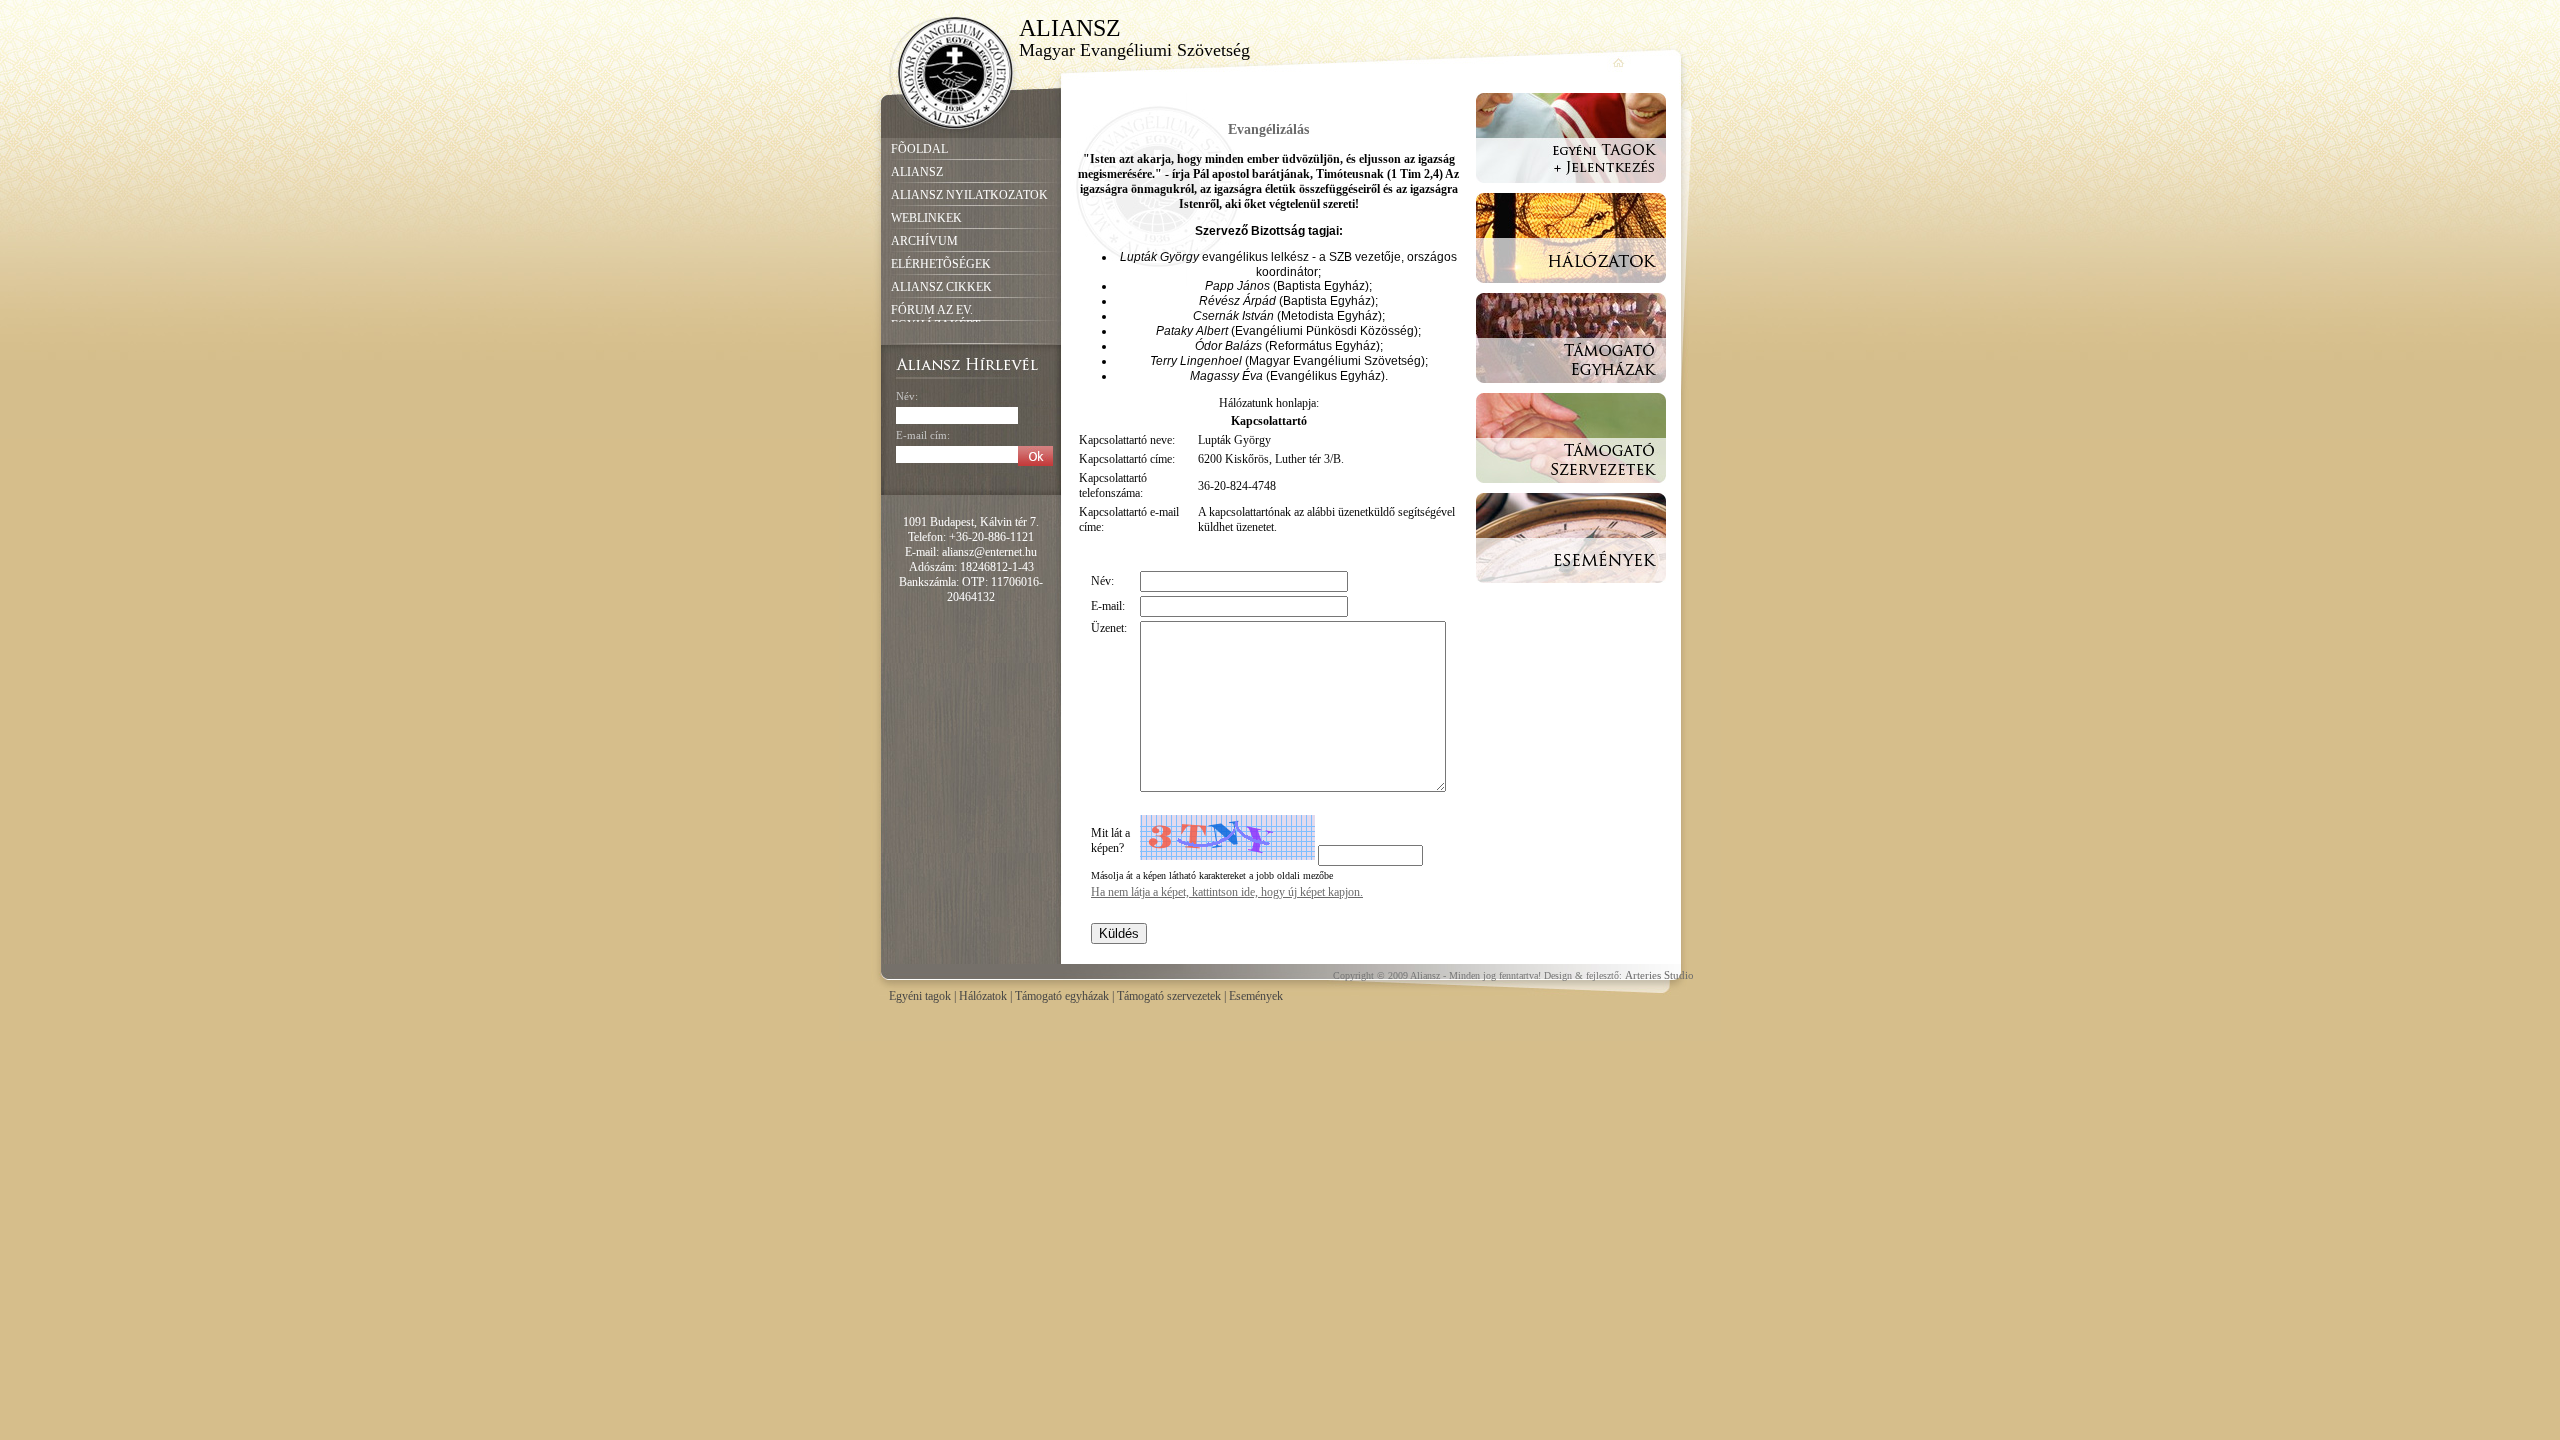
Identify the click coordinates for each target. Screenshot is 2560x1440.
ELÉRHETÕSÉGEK (941, 264)
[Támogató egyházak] (1571, 389)
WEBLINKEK (926, 218)
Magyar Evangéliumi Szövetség (1134, 50)
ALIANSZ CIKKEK (941, 287)
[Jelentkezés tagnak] (1571, 189)
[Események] (1571, 589)
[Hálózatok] (1571, 289)
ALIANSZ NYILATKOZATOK (969, 195)
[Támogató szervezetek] (1571, 489)
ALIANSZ (1069, 27)
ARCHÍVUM (924, 241)
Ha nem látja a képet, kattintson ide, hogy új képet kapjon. (1227, 892)
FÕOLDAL (919, 149)
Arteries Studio (1659, 975)
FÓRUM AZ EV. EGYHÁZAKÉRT (935, 317)
